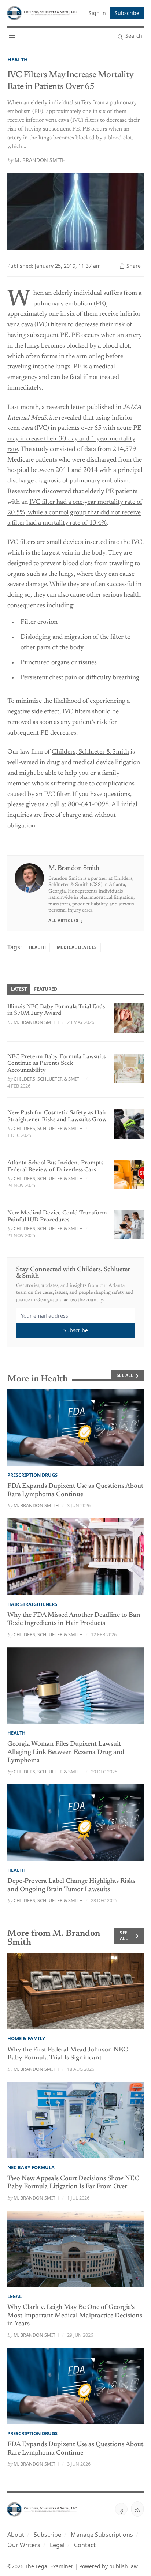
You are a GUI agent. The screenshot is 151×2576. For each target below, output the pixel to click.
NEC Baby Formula (31, 2167)
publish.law (124, 2566)
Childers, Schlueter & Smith (90, 752)
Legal (14, 2296)
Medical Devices (77, 947)
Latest (19, 989)
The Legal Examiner (49, 2566)
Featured (46, 989)
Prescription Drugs (32, 1475)
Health (18, 59)
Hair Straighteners (32, 1604)
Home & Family (26, 2038)
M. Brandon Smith (40, 160)
